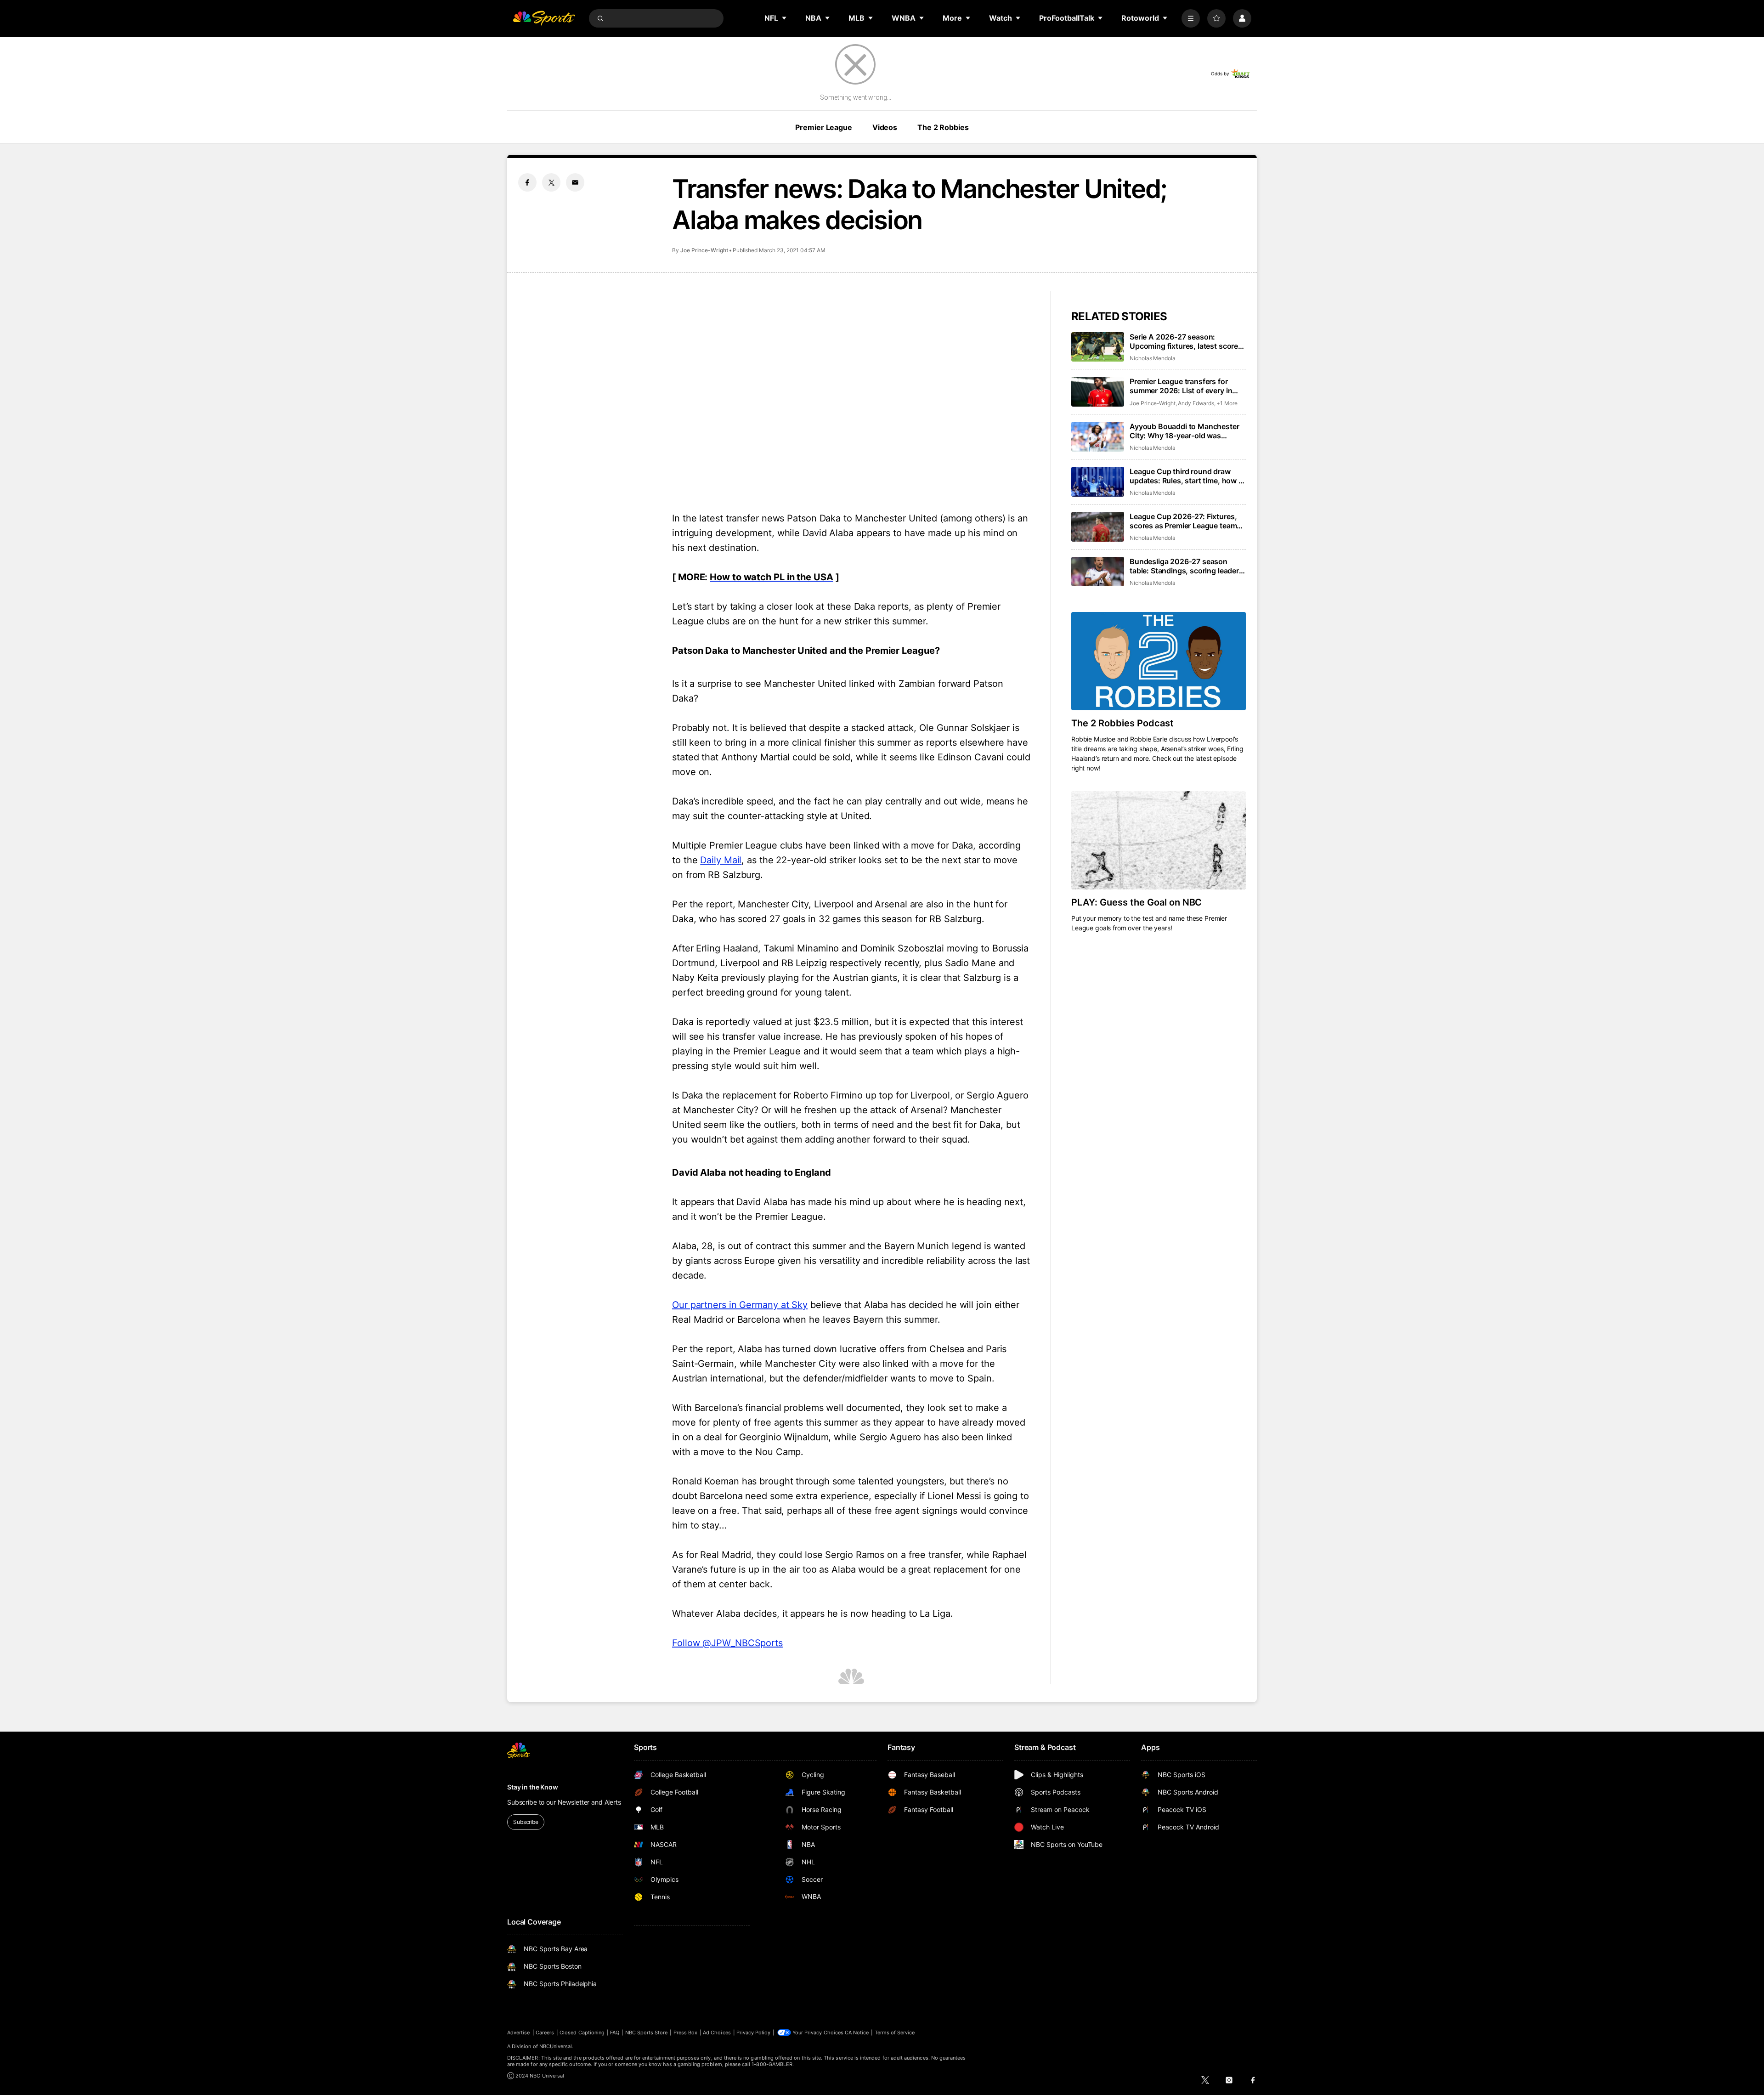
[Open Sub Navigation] (785, 18)
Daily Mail (721, 860)
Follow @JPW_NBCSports (727, 1643)
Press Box (686, 2033)
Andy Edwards (1196, 403)
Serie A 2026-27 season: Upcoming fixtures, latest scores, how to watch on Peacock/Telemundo (1187, 341)
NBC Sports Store (647, 2033)
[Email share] (575, 182)
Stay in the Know (533, 1787)
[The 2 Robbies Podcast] (1159, 661)
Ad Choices (717, 2033)
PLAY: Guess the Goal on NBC (1136, 902)
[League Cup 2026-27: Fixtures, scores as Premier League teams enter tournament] (1098, 527)
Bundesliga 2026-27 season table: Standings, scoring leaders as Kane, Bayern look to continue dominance (1187, 566)
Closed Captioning (582, 2033)
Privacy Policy (753, 2033)
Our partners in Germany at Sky (740, 1305)
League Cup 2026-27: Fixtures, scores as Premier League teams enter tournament (1185, 521)
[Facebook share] (527, 182)
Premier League (823, 127)
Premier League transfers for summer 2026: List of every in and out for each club (1181, 386)
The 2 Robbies (943, 127)
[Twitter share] (551, 182)
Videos (885, 127)
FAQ (615, 2033)
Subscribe (526, 1822)
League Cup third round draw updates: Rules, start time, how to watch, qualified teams (1188, 476)
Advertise (519, 2033)
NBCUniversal (556, 2046)
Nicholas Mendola (1153, 358)
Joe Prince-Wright (704, 250)
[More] (1191, 18)
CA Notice (857, 2033)
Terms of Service (895, 2033)
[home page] (544, 18)
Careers (545, 2033)
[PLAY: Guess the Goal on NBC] (1159, 840)
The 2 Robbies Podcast (1122, 723)
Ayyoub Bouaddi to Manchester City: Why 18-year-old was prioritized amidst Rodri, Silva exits (1184, 431)
